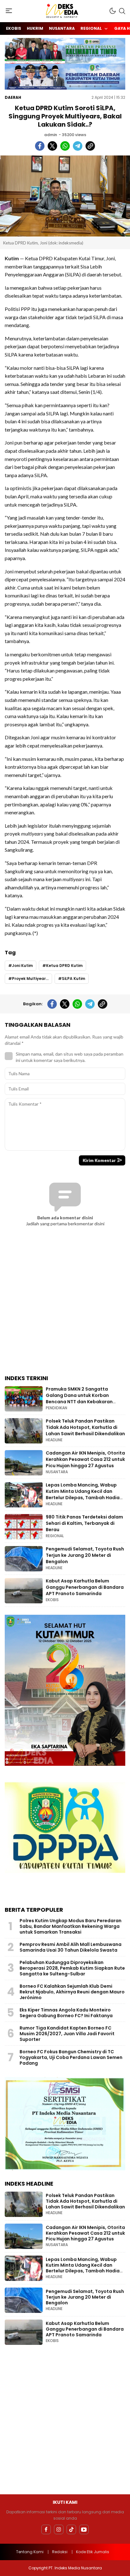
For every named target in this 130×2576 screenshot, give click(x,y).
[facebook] (40, 146)
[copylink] (90, 146)
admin (51, 135)
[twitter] (52, 146)
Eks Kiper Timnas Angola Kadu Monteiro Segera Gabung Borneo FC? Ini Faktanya (66, 2013)
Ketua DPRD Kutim (64, 966)
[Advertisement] (65, 1305)
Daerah (13, 97)
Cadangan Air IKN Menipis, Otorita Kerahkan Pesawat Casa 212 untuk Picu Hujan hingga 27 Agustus (85, 1459)
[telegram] (78, 146)
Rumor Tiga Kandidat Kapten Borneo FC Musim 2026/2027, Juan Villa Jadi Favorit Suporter (67, 2034)
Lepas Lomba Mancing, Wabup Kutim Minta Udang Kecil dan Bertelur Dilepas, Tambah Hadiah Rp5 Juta (84, 1494)
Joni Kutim (22, 966)
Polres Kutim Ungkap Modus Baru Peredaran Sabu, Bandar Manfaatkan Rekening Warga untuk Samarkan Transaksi (71, 1926)
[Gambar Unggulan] (65, 196)
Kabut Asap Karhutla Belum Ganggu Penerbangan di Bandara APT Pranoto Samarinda (85, 1587)
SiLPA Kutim (74, 979)
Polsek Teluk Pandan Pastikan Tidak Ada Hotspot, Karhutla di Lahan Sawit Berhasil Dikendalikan (85, 1427)
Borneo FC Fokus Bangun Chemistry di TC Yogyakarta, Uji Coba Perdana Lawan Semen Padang (71, 2057)
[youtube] (84, 2529)
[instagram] (59, 2529)
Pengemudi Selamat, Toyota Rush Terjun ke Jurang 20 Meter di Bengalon (85, 1555)
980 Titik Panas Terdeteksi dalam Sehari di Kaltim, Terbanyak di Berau (84, 1523)
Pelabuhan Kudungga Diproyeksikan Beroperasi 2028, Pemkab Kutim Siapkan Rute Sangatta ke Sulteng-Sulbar (72, 1968)
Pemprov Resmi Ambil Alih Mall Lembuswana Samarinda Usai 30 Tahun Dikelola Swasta (71, 1947)
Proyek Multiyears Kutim (32, 979)
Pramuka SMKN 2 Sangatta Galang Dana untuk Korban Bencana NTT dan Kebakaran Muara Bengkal (79, 1398)
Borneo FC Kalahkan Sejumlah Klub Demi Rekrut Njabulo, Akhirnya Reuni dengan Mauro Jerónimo (72, 1992)
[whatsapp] (65, 146)
